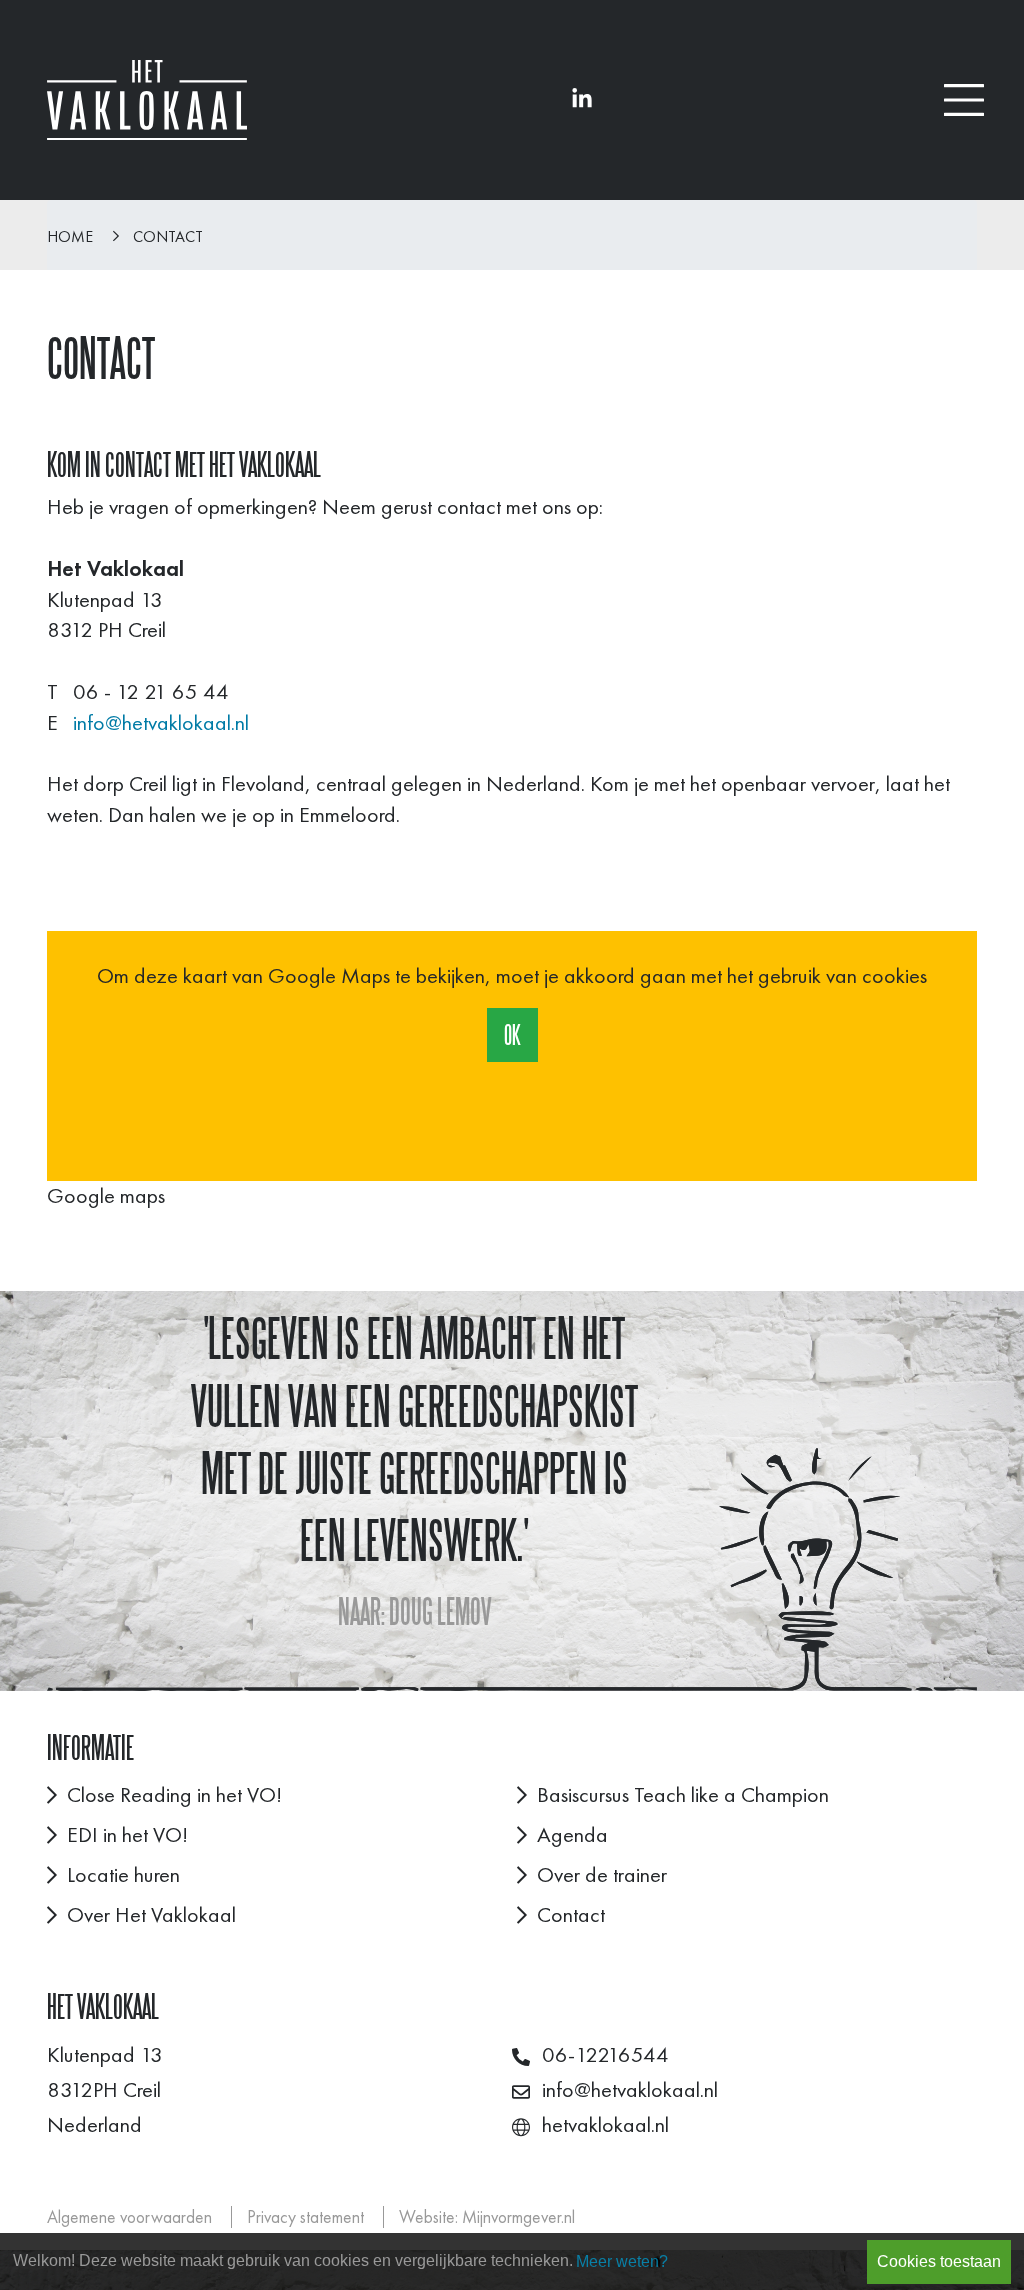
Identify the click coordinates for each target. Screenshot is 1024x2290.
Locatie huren (123, 1874)
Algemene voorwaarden (129, 2217)
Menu (964, 100)
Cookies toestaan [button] (939, 2261)
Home (70, 236)
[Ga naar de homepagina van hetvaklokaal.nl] (147, 100)
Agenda (572, 1834)
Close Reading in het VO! (174, 1794)
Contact (168, 236)
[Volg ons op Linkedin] (582, 99)
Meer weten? (622, 2261)
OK (512, 1034)
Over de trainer (602, 1874)
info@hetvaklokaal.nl (161, 722)
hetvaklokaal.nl (605, 2124)
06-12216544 (605, 2054)
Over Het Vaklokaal (151, 1914)
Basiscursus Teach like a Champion (683, 1794)
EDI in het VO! (127, 1834)
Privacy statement (305, 2217)
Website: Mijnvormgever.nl (487, 2217)
